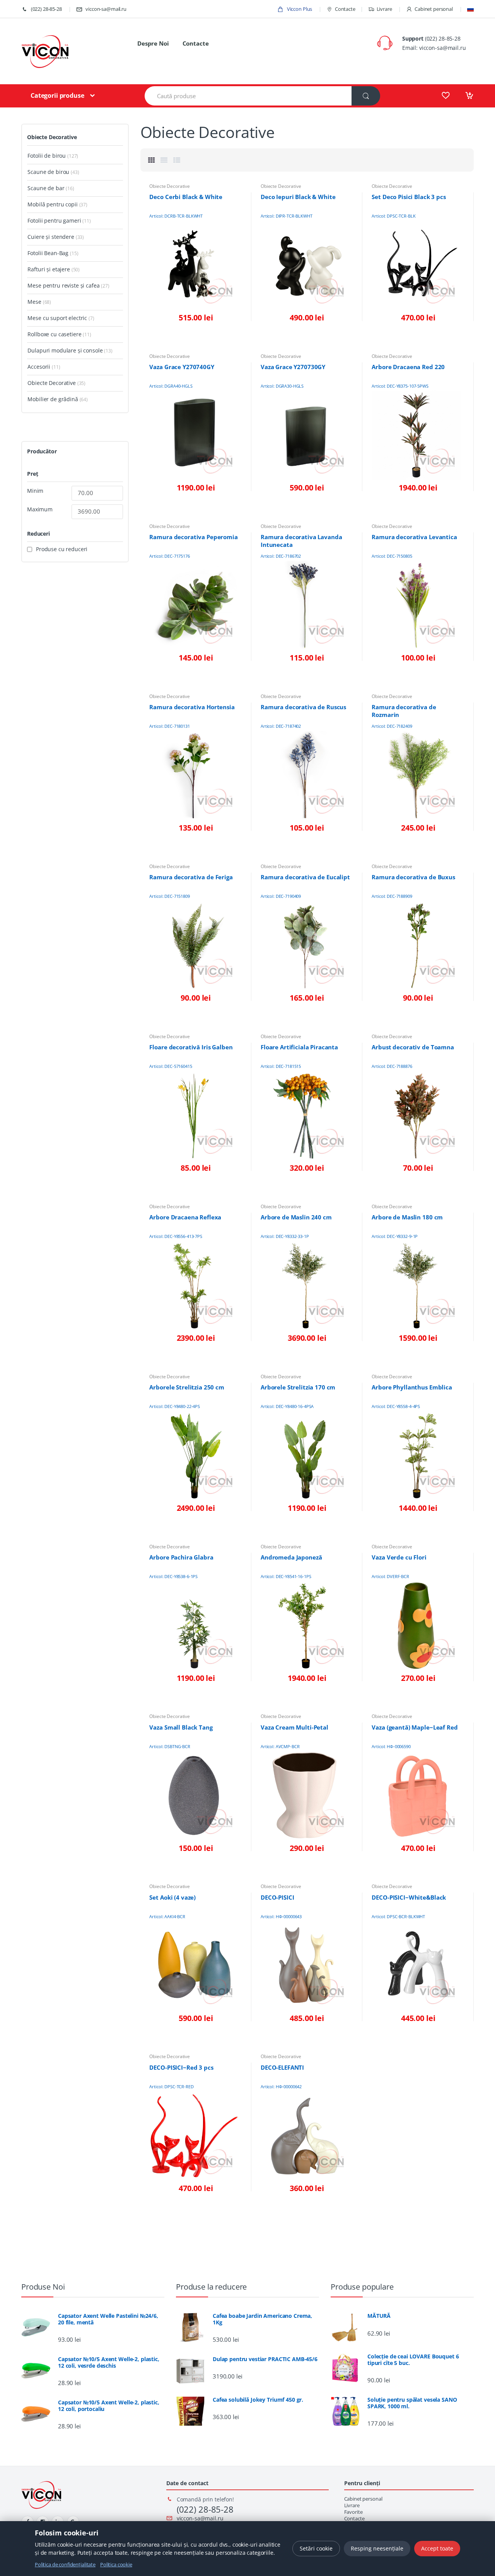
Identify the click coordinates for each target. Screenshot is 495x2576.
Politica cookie (116, 2564)
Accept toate (437, 2548)
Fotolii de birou (47, 156)
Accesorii (39, 367)
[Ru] (470, 9)
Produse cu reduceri (62, 549)
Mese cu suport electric (57, 318)
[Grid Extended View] (164, 160)
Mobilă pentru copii (52, 204)
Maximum (40, 509)
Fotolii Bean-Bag (48, 253)
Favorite (353, 2512)
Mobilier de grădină (53, 399)
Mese (34, 302)
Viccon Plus (299, 9)
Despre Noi (153, 43)
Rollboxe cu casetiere (54, 334)
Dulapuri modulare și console (65, 350)
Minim (35, 491)
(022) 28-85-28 (46, 9)
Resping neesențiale (377, 2548)
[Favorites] (446, 95)
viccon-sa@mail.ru (106, 9)
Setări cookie (316, 2548)
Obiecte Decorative (169, 186)
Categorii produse (57, 95)
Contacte (345, 9)
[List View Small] (177, 160)
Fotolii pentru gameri (54, 220)
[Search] (366, 96)
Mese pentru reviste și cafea (63, 285)
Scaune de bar (46, 188)
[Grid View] (152, 160)
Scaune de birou (48, 172)
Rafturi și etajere (49, 269)
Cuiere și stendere (51, 237)
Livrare (384, 9)
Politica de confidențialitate (65, 2564)
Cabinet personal (434, 9)
